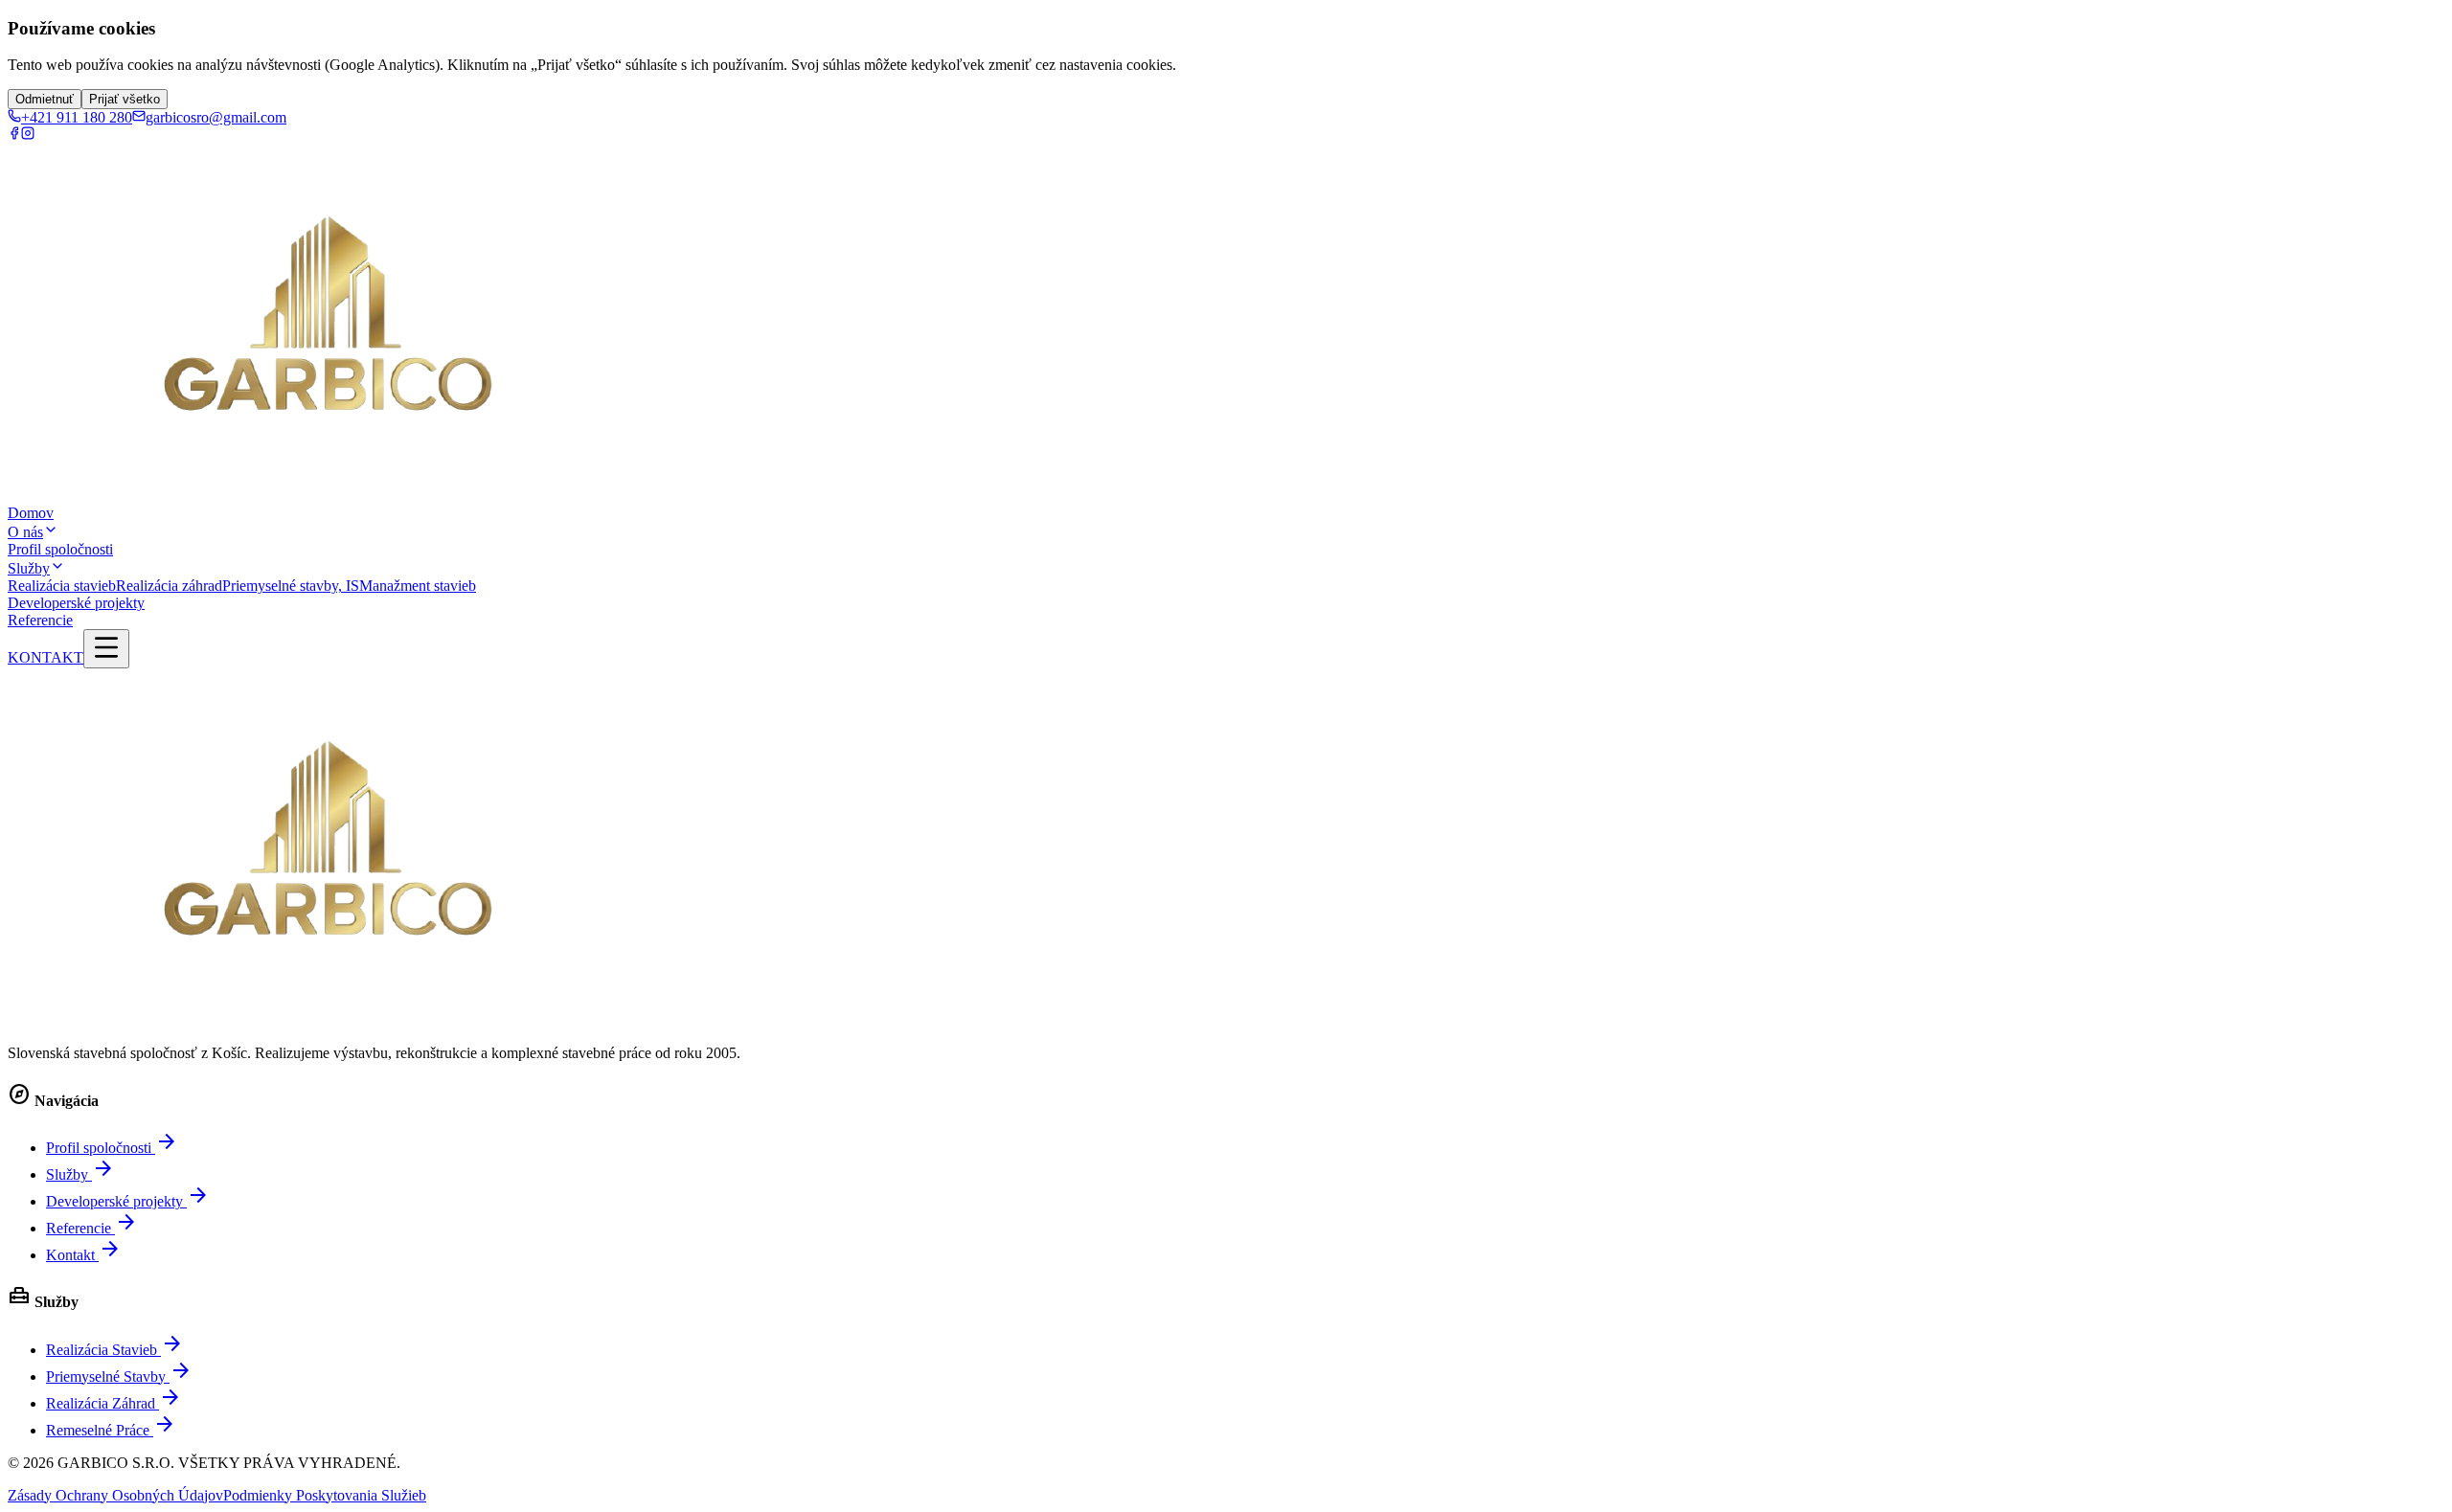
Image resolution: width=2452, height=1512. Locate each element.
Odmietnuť (45, 99)
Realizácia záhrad (169, 586)
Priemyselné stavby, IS (291, 586)
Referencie (40, 620)
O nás (25, 532)
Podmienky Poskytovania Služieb (325, 1495)
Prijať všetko (125, 99)
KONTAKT (45, 657)
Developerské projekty (76, 603)
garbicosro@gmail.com (216, 117)
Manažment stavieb (418, 586)
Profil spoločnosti (60, 549)
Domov (31, 513)
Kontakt (84, 1255)
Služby (29, 568)
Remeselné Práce (111, 1430)
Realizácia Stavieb (115, 1350)
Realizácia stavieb (62, 586)
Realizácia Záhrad (114, 1403)
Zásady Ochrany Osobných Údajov (115, 1495)
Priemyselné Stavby (119, 1377)
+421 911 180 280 (77, 117)
